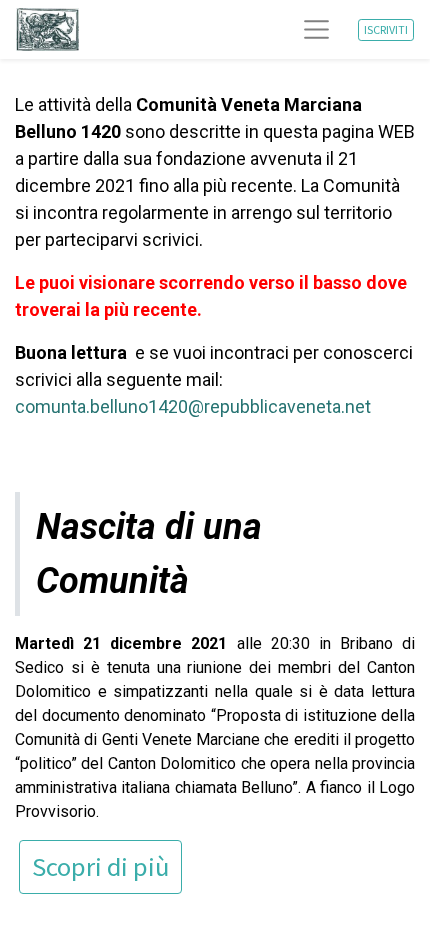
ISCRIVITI (386, 29)
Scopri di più (100, 866)
